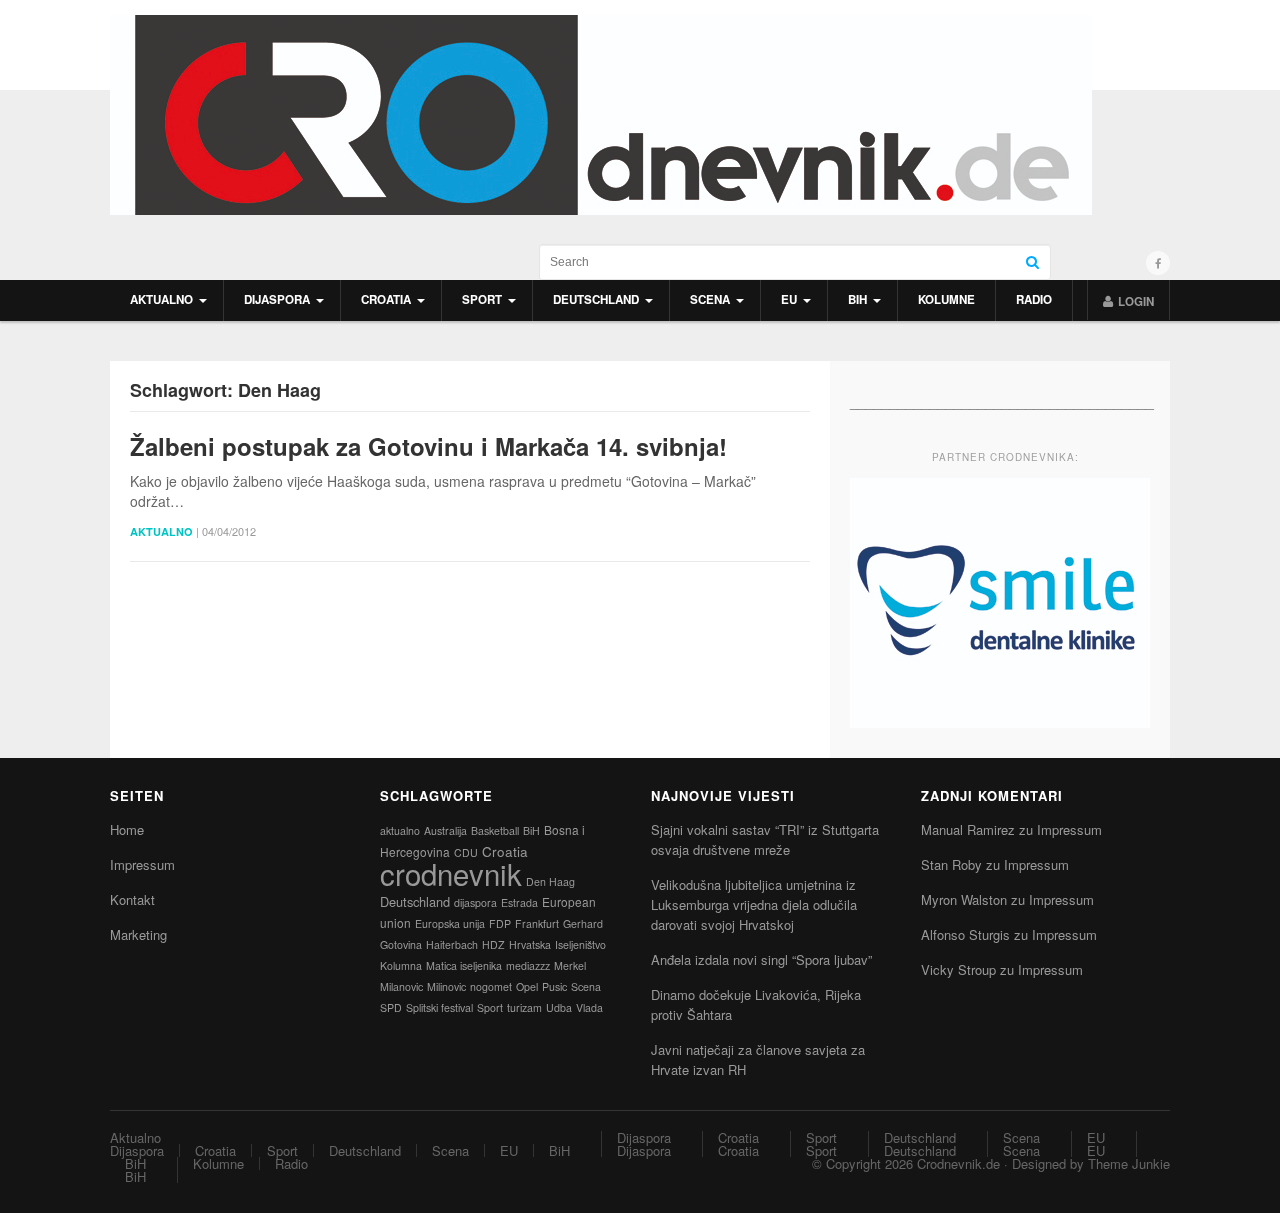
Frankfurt (537, 923)
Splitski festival (439, 1007)
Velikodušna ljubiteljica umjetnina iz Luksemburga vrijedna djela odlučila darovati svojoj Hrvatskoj (754, 904)
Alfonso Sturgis (965, 934)
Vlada (589, 1007)
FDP (500, 923)
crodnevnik (451, 873)
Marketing (138, 934)
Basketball (495, 830)
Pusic (554, 986)
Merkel (570, 965)
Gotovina (401, 944)
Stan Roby (951, 864)
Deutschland (596, 299)
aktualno (400, 830)
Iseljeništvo (580, 944)
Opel (527, 986)
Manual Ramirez (968, 829)
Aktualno (161, 299)
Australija (445, 830)
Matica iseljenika (464, 965)
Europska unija (450, 923)
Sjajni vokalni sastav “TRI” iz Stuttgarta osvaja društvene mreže (765, 839)
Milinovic (446, 986)
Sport (482, 299)
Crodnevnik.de (958, 1163)
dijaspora (475, 902)
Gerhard (583, 923)
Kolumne (946, 299)
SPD (391, 1007)
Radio (1034, 299)
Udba (559, 1007)
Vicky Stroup (958, 969)
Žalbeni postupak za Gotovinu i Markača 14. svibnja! (428, 446)
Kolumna (401, 965)
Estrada (519, 902)
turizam (524, 1007)
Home (127, 829)
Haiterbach (452, 944)
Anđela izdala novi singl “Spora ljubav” (761, 959)
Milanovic (401, 986)
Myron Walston (964, 899)
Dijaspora (277, 299)
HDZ (493, 944)
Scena (710, 299)
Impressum (142, 864)
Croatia (386, 299)
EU (789, 299)
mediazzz (528, 965)
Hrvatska (530, 944)
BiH (857, 299)
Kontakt (132, 899)
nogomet (491, 986)
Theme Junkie (1129, 1163)
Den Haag (550, 881)
